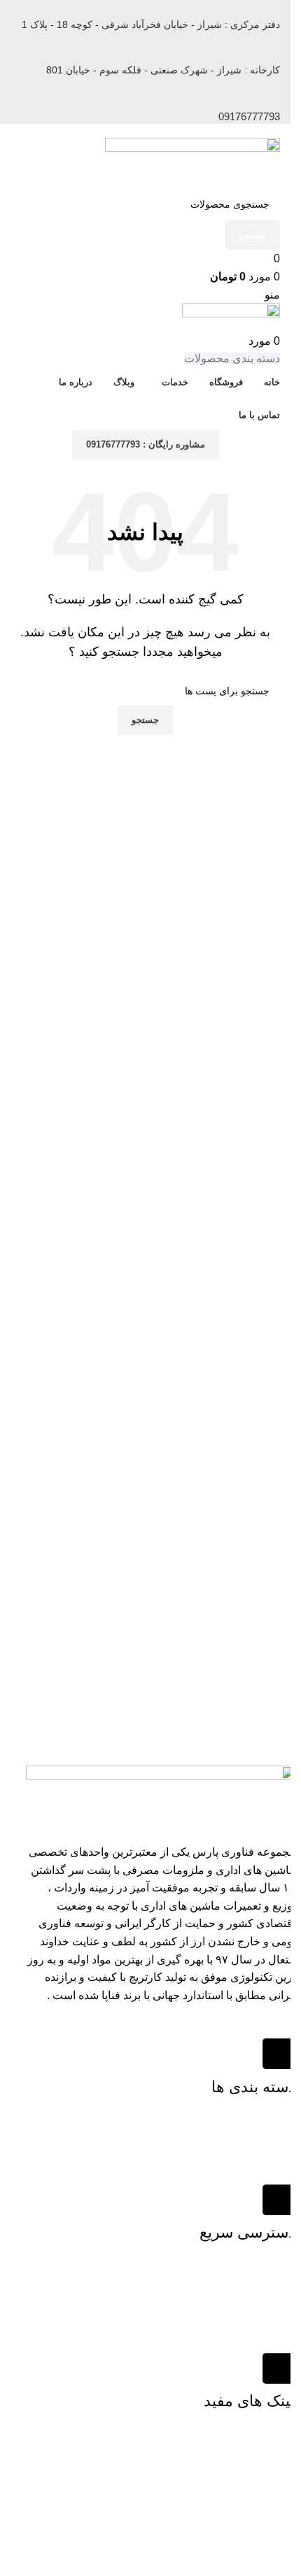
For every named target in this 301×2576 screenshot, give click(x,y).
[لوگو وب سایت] (192, 162)
